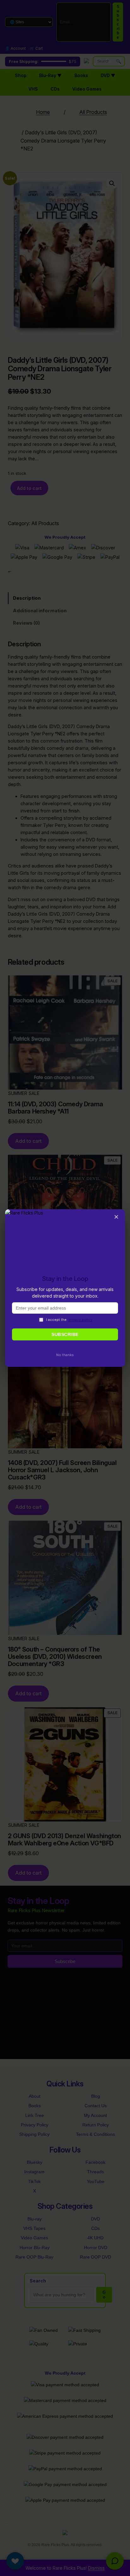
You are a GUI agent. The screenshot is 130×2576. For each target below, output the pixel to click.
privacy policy (80, 1320)
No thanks (65, 1355)
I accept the (69, 1320)
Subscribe (65, 1334)
